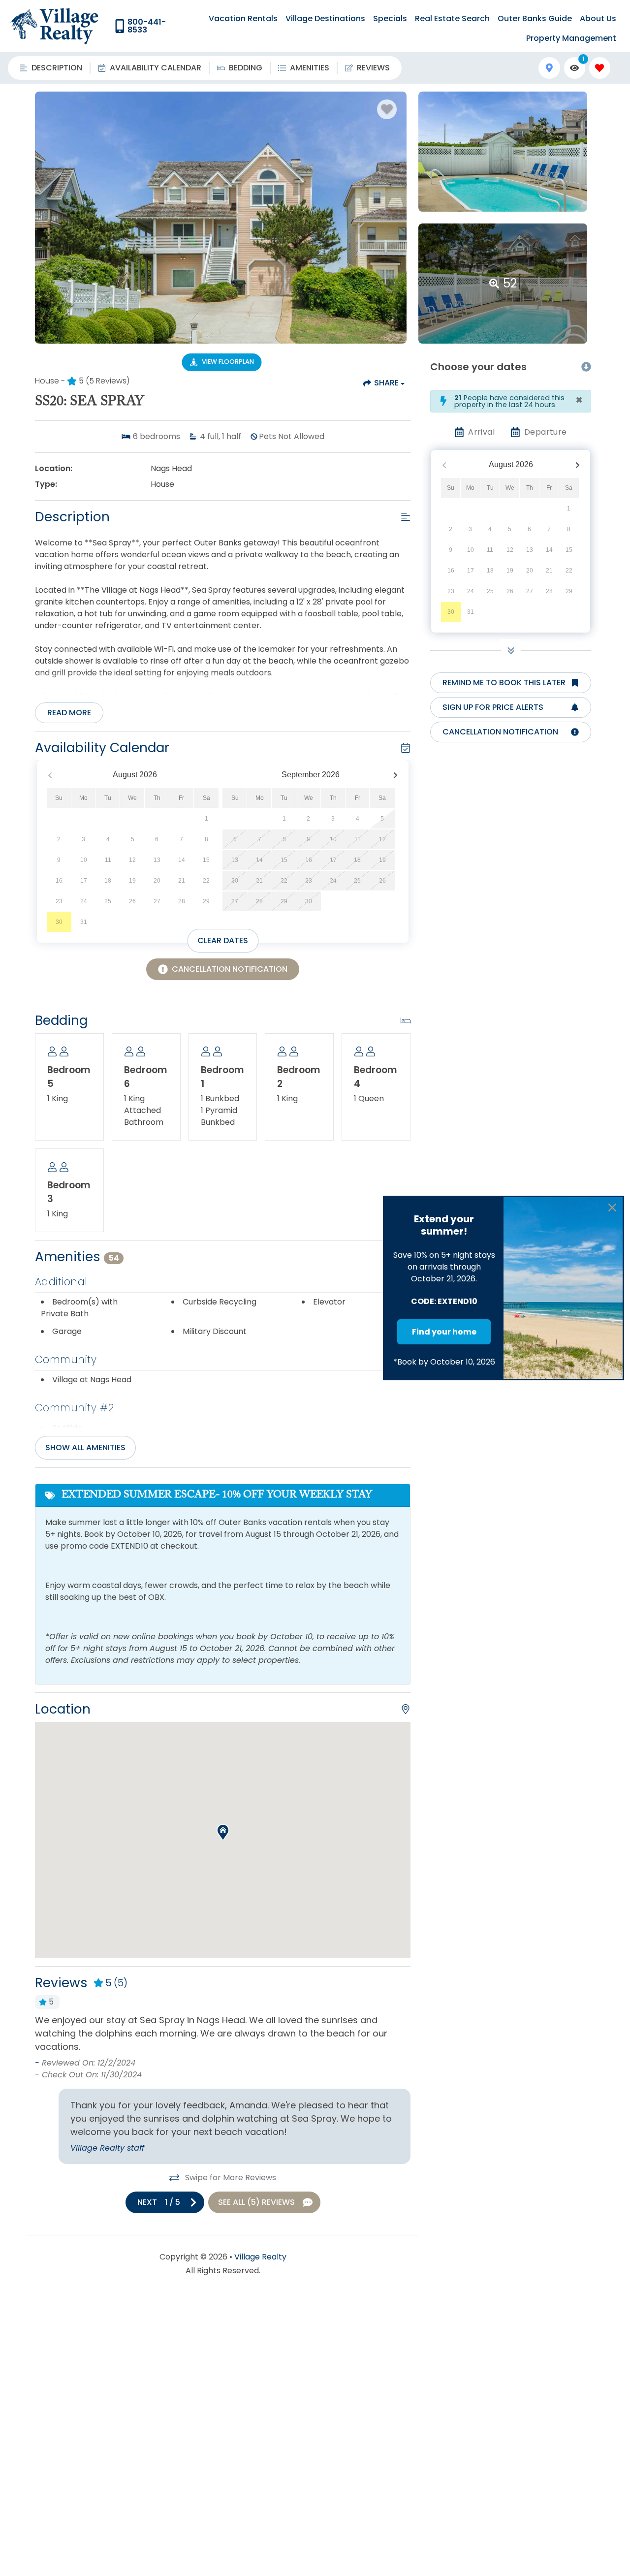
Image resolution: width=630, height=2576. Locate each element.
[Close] (612, 1208)
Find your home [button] (444, 1332)
